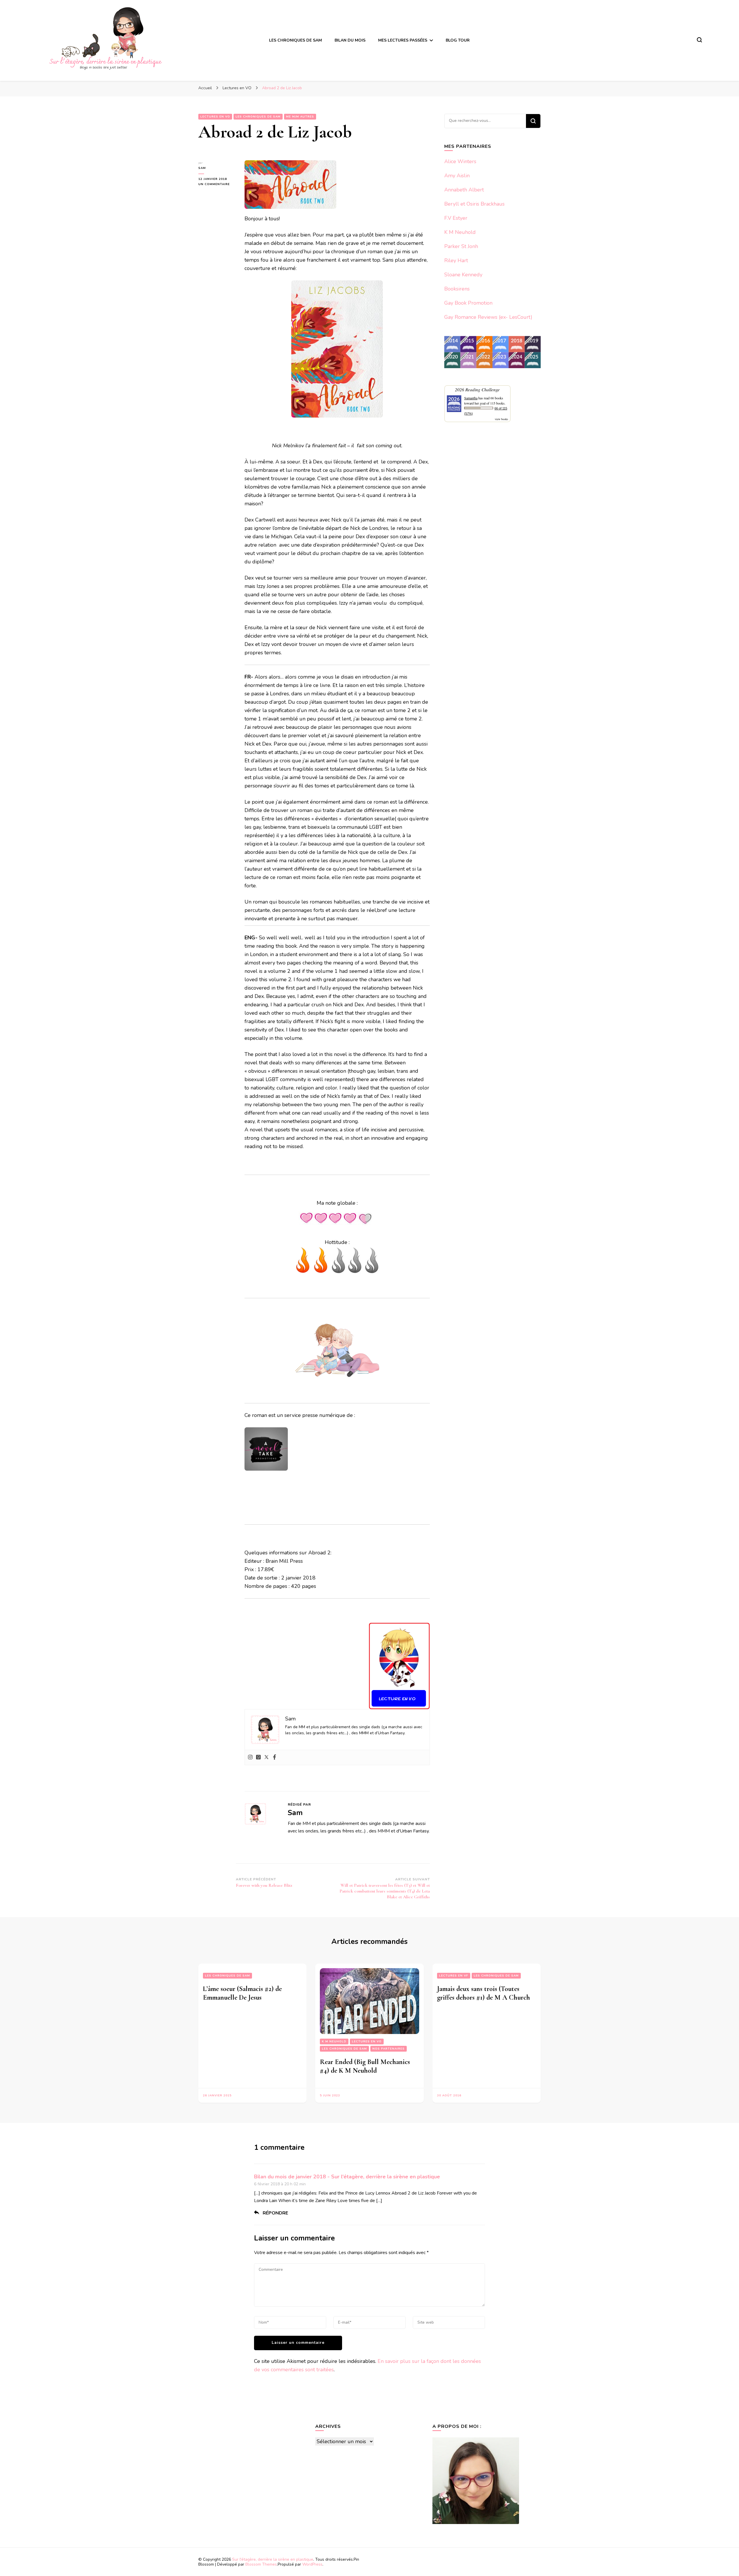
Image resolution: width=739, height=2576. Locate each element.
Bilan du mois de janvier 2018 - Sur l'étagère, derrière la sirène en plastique (347, 2177)
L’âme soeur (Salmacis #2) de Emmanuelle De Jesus (242, 1993)
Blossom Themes (261, 2564)
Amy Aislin (457, 176)
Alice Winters (460, 161)
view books (501, 419)
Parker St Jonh (461, 246)
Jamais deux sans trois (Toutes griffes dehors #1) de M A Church (484, 1993)
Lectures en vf (454, 1976)
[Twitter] (266, 1758)
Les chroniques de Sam (227, 1976)
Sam (202, 168)
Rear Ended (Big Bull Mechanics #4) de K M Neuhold (365, 2066)
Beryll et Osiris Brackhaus (474, 204)
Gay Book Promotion (468, 303)
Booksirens (457, 289)
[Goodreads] (258, 1758)
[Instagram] (250, 1758)
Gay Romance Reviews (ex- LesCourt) (488, 317)
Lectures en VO (367, 2042)
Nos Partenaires (389, 2049)
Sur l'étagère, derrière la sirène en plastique (273, 2559)
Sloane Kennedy (463, 275)
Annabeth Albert (464, 190)
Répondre (275, 2213)
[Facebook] (275, 1758)
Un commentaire (217, 184)
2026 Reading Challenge (477, 389)
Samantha (471, 398)
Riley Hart (456, 260)
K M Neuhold (460, 232)
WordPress (312, 2564)
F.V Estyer (456, 218)
